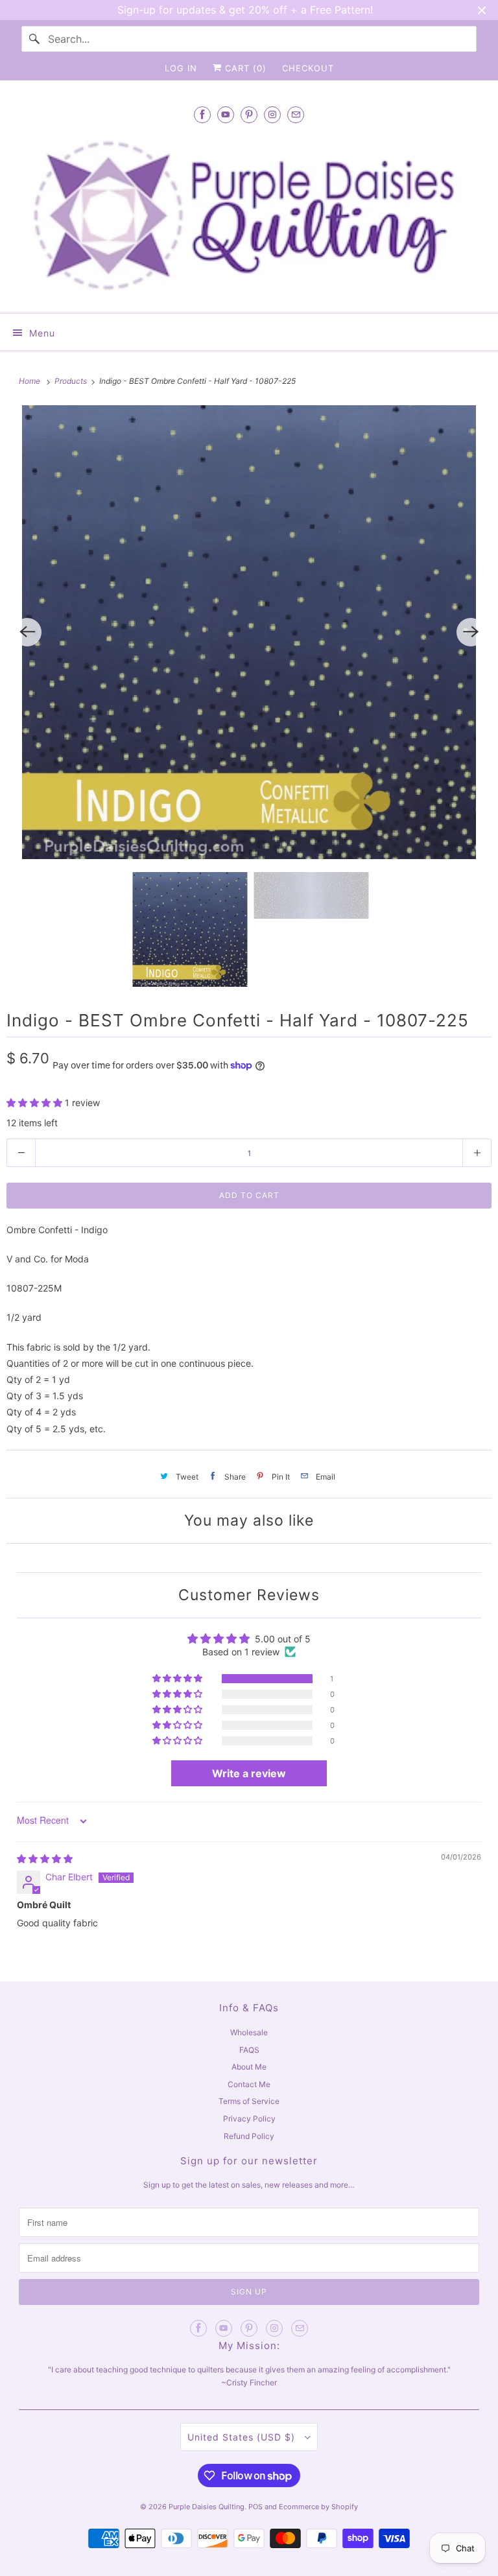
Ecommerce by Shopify (318, 2507)
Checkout (308, 68)
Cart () (244, 68)
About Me (249, 2067)
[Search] (34, 39)
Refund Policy (249, 2136)
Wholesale (249, 2032)
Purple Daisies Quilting (207, 2507)
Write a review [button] (249, 1773)
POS (255, 2507)
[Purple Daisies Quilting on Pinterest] (249, 114)
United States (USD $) (243, 2437)
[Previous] (27, 632)
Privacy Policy (249, 2119)
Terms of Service (249, 2101)
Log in (181, 68)
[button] (36, 1103)
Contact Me (249, 2084)
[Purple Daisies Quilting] (249, 216)
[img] (45, 1859)
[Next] (471, 632)
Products (72, 381)
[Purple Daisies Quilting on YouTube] (226, 114)
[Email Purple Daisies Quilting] (296, 114)
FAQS (249, 2050)
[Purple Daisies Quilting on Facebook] (202, 114)
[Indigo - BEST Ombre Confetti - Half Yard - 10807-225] (249, 632)
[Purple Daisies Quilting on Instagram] (272, 114)
